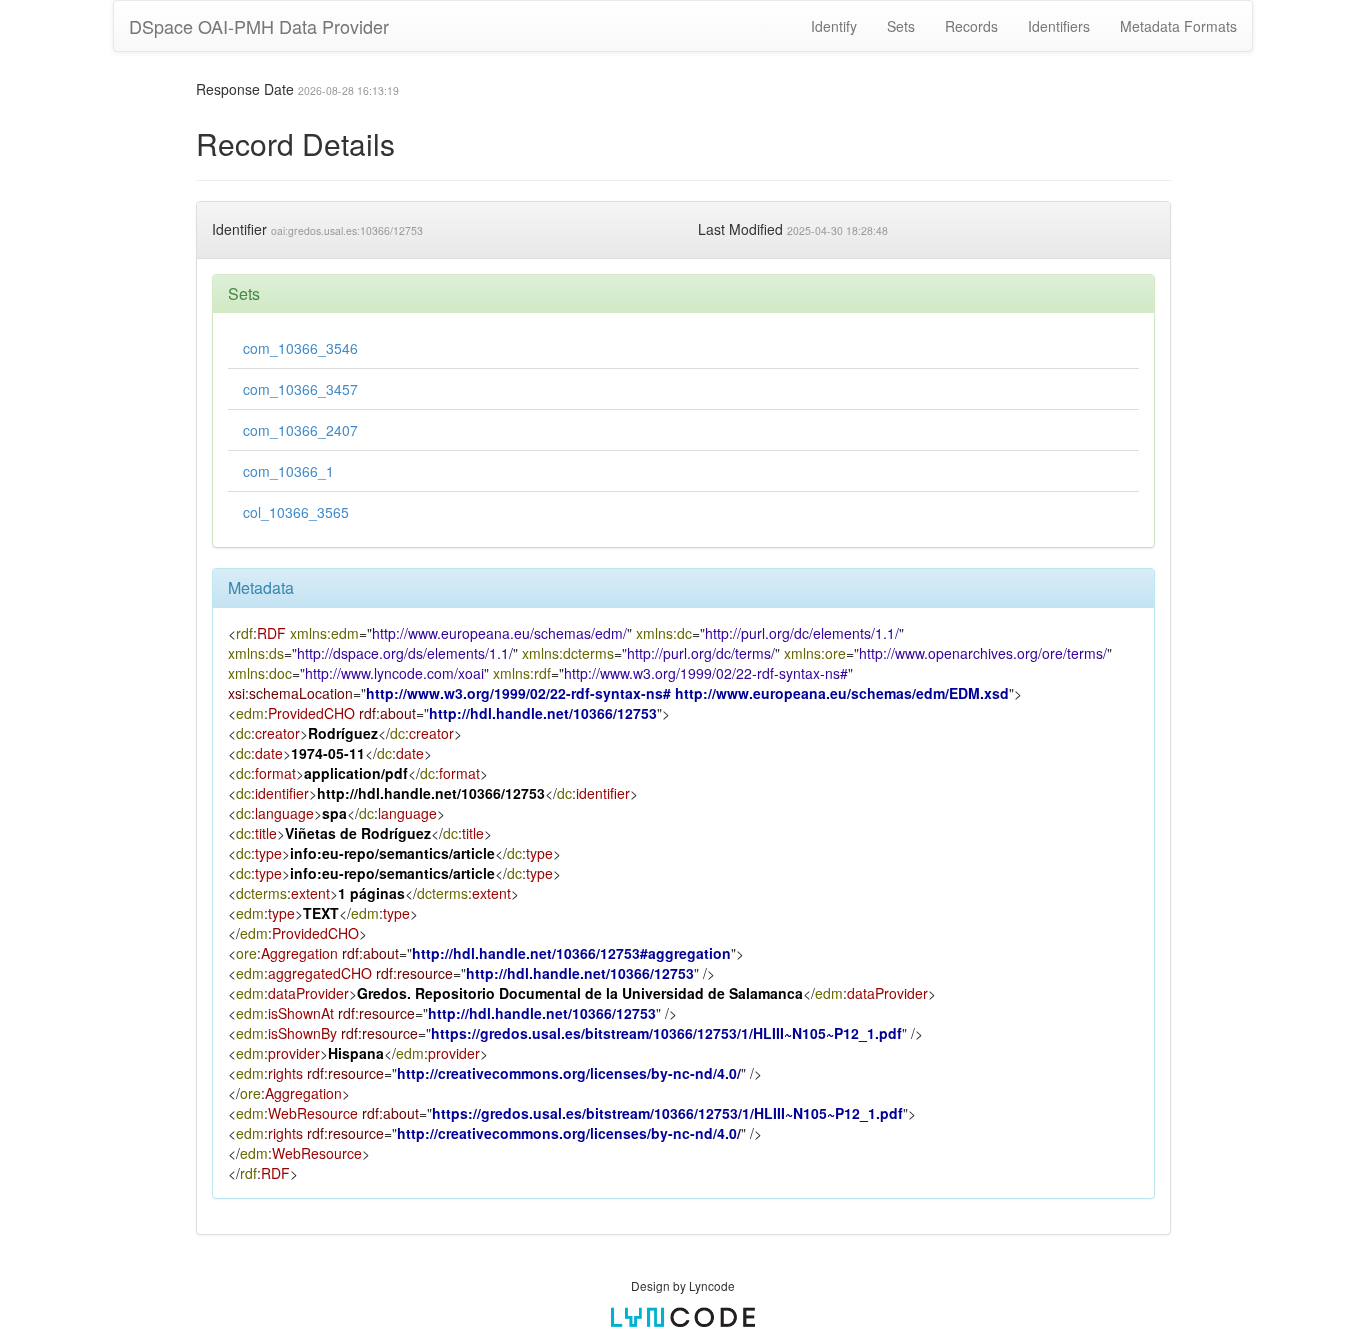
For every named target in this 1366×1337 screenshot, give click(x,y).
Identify (834, 26)
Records (971, 26)
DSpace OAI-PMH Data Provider (259, 26)
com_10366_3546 (300, 348)
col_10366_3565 (296, 512)
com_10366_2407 (300, 430)
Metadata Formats (1178, 26)
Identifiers (1059, 26)
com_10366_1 (288, 471)
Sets (901, 26)
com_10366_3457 (300, 389)
